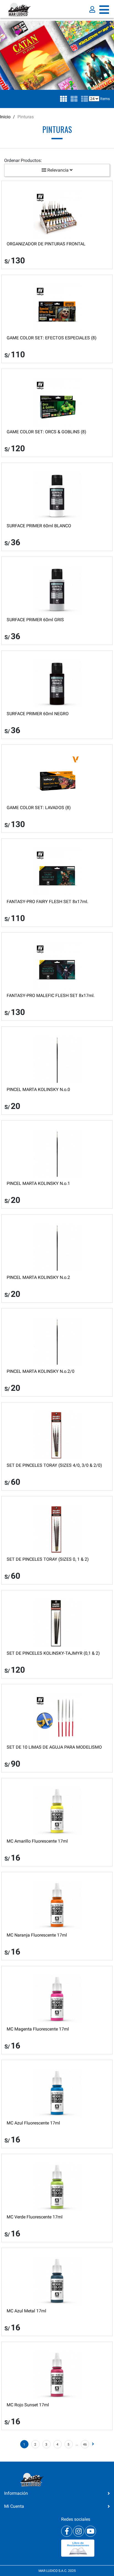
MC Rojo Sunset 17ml (28, 2405)
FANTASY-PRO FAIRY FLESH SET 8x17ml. (47, 902)
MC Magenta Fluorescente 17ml (38, 2029)
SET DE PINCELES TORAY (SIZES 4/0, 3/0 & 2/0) (54, 1465)
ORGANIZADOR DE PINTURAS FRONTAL (46, 244)
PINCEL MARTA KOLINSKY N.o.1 (38, 1183)
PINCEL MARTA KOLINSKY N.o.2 (38, 1277)
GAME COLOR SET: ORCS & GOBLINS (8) (46, 432)
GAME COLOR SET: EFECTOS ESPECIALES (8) (52, 338)
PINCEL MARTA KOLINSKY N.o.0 (38, 1089)
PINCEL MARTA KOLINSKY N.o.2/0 (41, 1371)
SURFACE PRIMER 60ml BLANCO (39, 526)
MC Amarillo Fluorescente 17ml (37, 1841)
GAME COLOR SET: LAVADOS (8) (39, 808)
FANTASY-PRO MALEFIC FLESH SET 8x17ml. (51, 995)
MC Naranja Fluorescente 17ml (37, 1935)
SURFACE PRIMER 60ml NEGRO (38, 714)
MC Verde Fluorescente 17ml (35, 2217)
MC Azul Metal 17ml (26, 2311)
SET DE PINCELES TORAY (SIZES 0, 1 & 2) (48, 1559)
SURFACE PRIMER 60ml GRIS (35, 620)
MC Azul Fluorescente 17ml (33, 2123)
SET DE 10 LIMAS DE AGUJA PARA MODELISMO (54, 1747)
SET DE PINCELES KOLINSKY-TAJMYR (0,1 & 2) (53, 1653)
